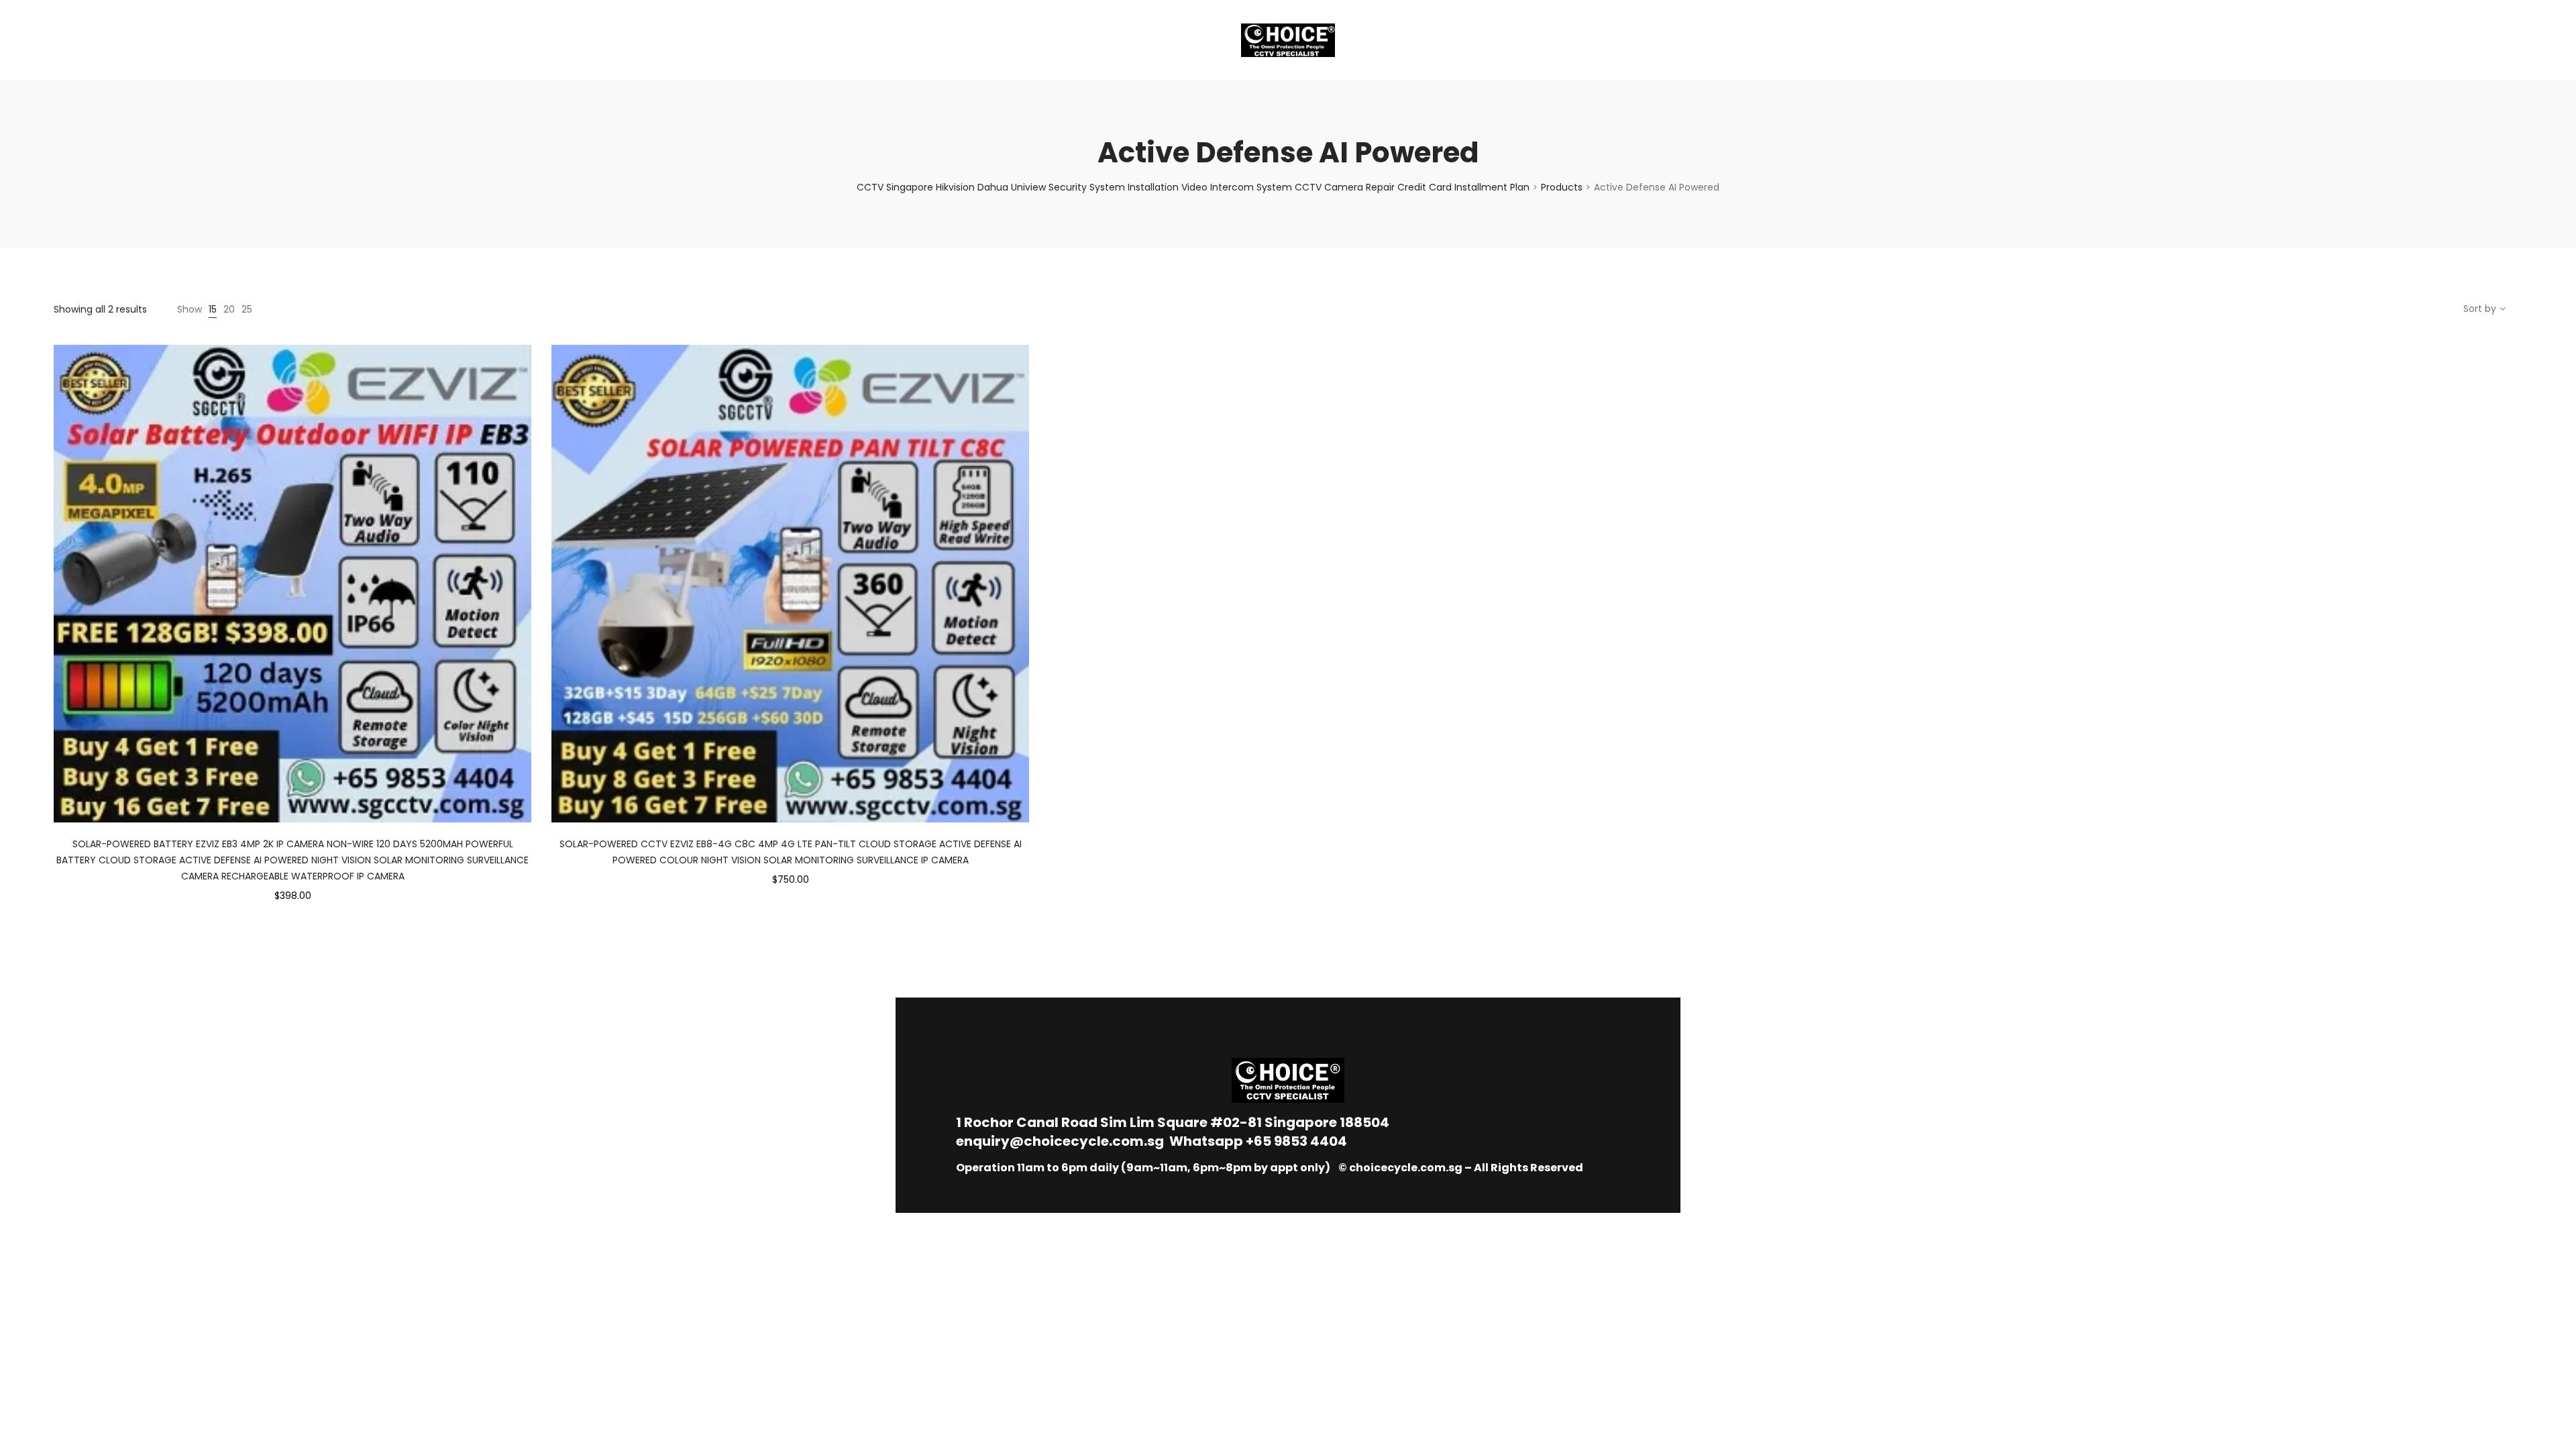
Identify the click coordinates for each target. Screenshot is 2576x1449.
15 (213, 309)
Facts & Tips (174, 40)
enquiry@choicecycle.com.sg (1060, 1141)
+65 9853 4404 (1296, 1141)
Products (1562, 187)
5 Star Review (267, 40)
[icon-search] (2516, 40)
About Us (91, 40)
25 (247, 309)
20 (229, 309)
